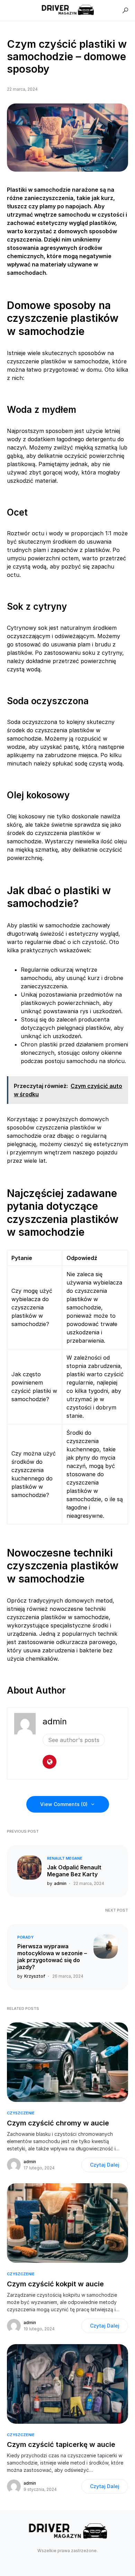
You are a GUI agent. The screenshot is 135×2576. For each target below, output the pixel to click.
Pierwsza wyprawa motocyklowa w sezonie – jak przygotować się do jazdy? (52, 1957)
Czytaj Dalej (105, 2165)
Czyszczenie (21, 2113)
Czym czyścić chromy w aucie (58, 2123)
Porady (25, 1937)
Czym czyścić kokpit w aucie (55, 2284)
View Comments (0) (64, 1804)
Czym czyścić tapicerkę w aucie (61, 2445)
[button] (125, 10)
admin (55, 1721)
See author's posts (74, 1740)
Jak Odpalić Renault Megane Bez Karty (74, 1871)
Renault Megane (65, 1858)
